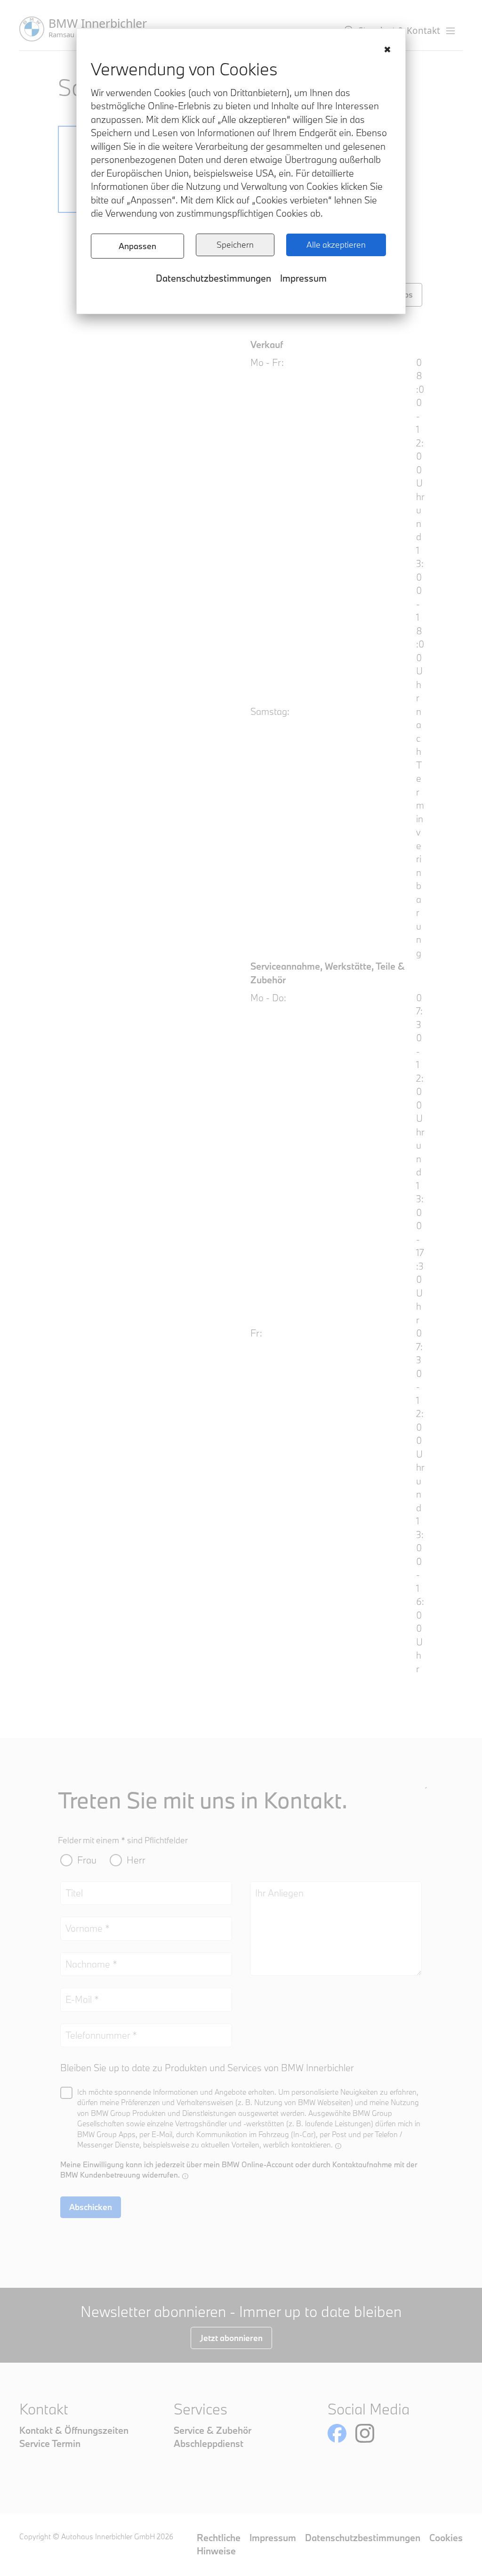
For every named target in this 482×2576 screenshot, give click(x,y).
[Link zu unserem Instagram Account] (365, 2433)
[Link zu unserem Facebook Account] (337, 2433)
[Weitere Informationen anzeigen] (338, 2146)
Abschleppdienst (209, 2443)
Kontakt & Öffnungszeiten (74, 2430)
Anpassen (137, 246)
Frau (87, 1860)
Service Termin (50, 2443)
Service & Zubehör (213, 2430)
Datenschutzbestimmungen (213, 278)
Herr (136, 1860)
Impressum (303, 278)
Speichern (235, 245)
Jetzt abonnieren (231, 2338)
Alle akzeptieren (336, 245)
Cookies (446, 2538)
